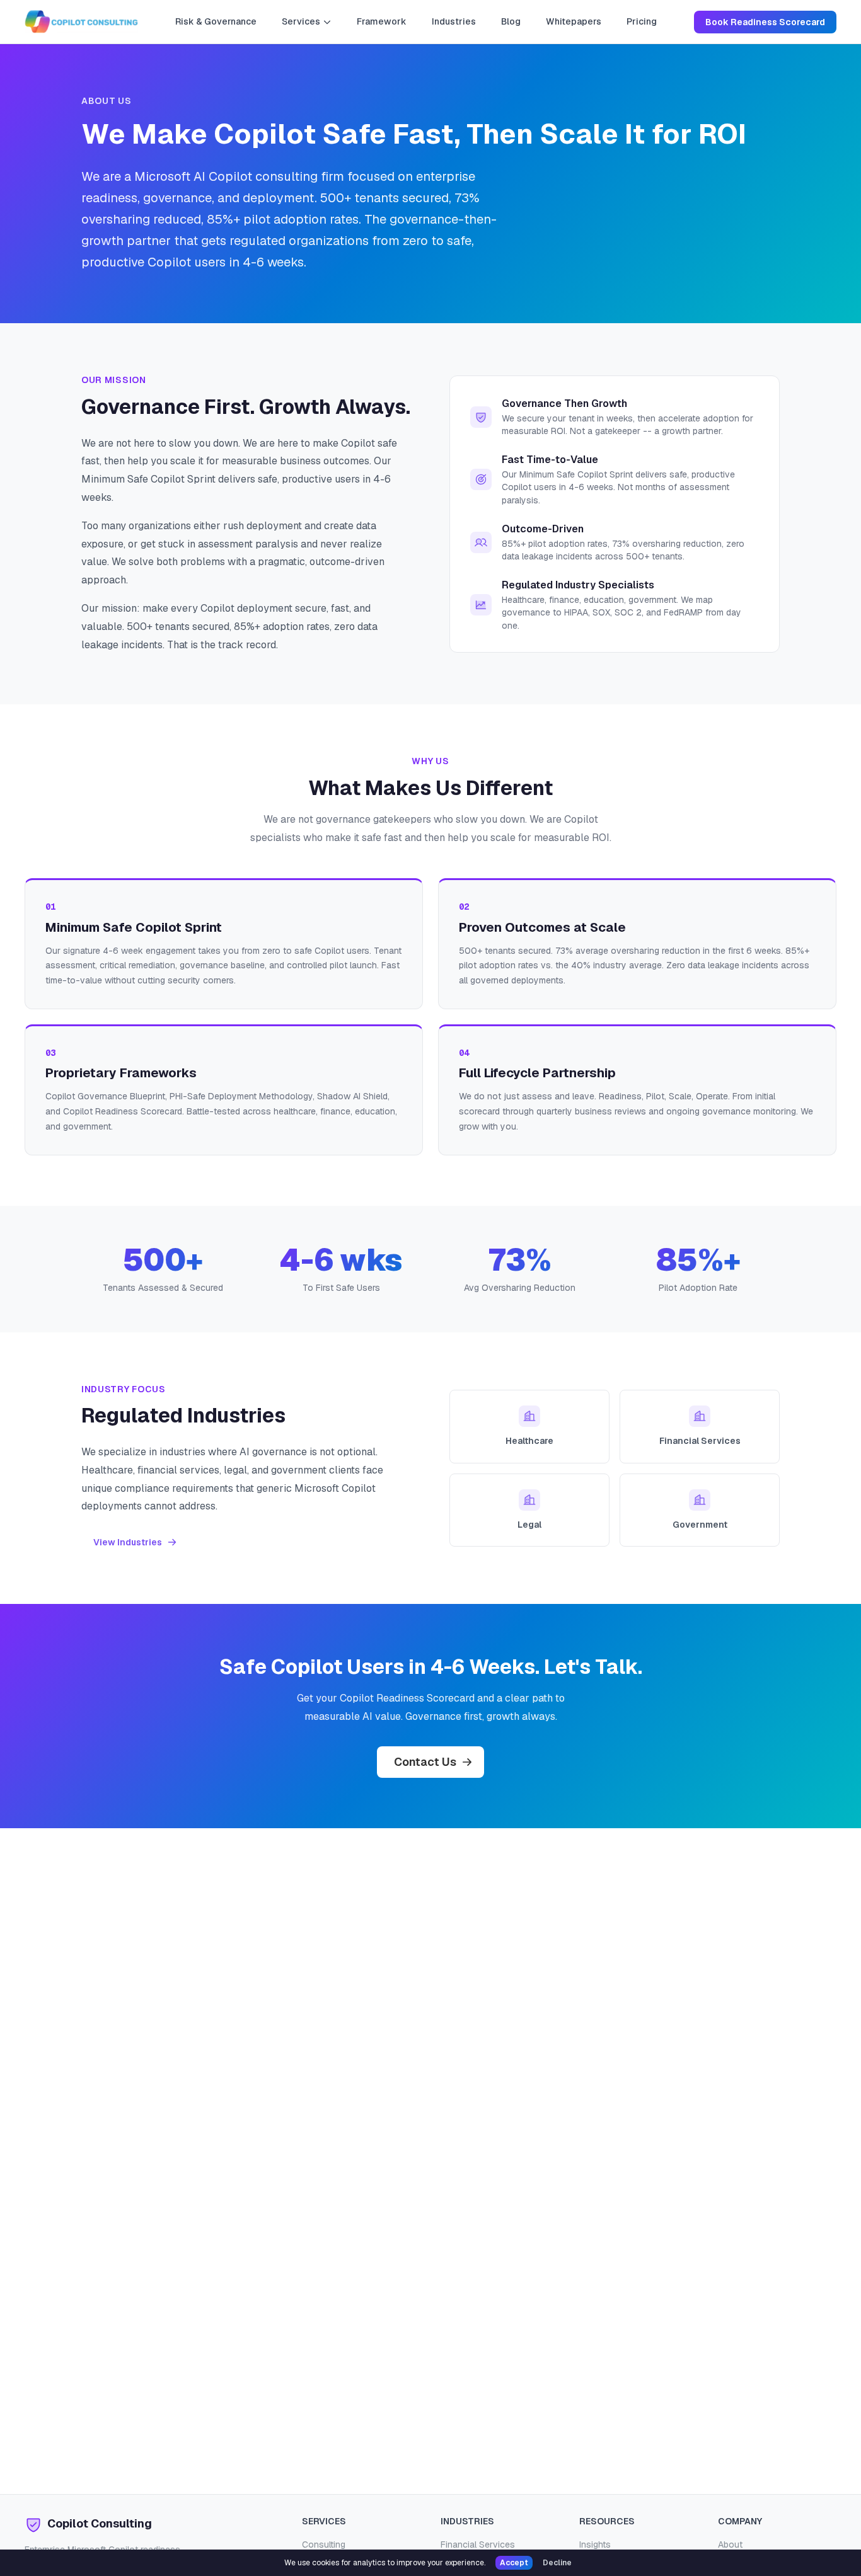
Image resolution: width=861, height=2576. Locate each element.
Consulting (324, 2545)
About (730, 2545)
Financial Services (478, 2545)
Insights (595, 2545)
